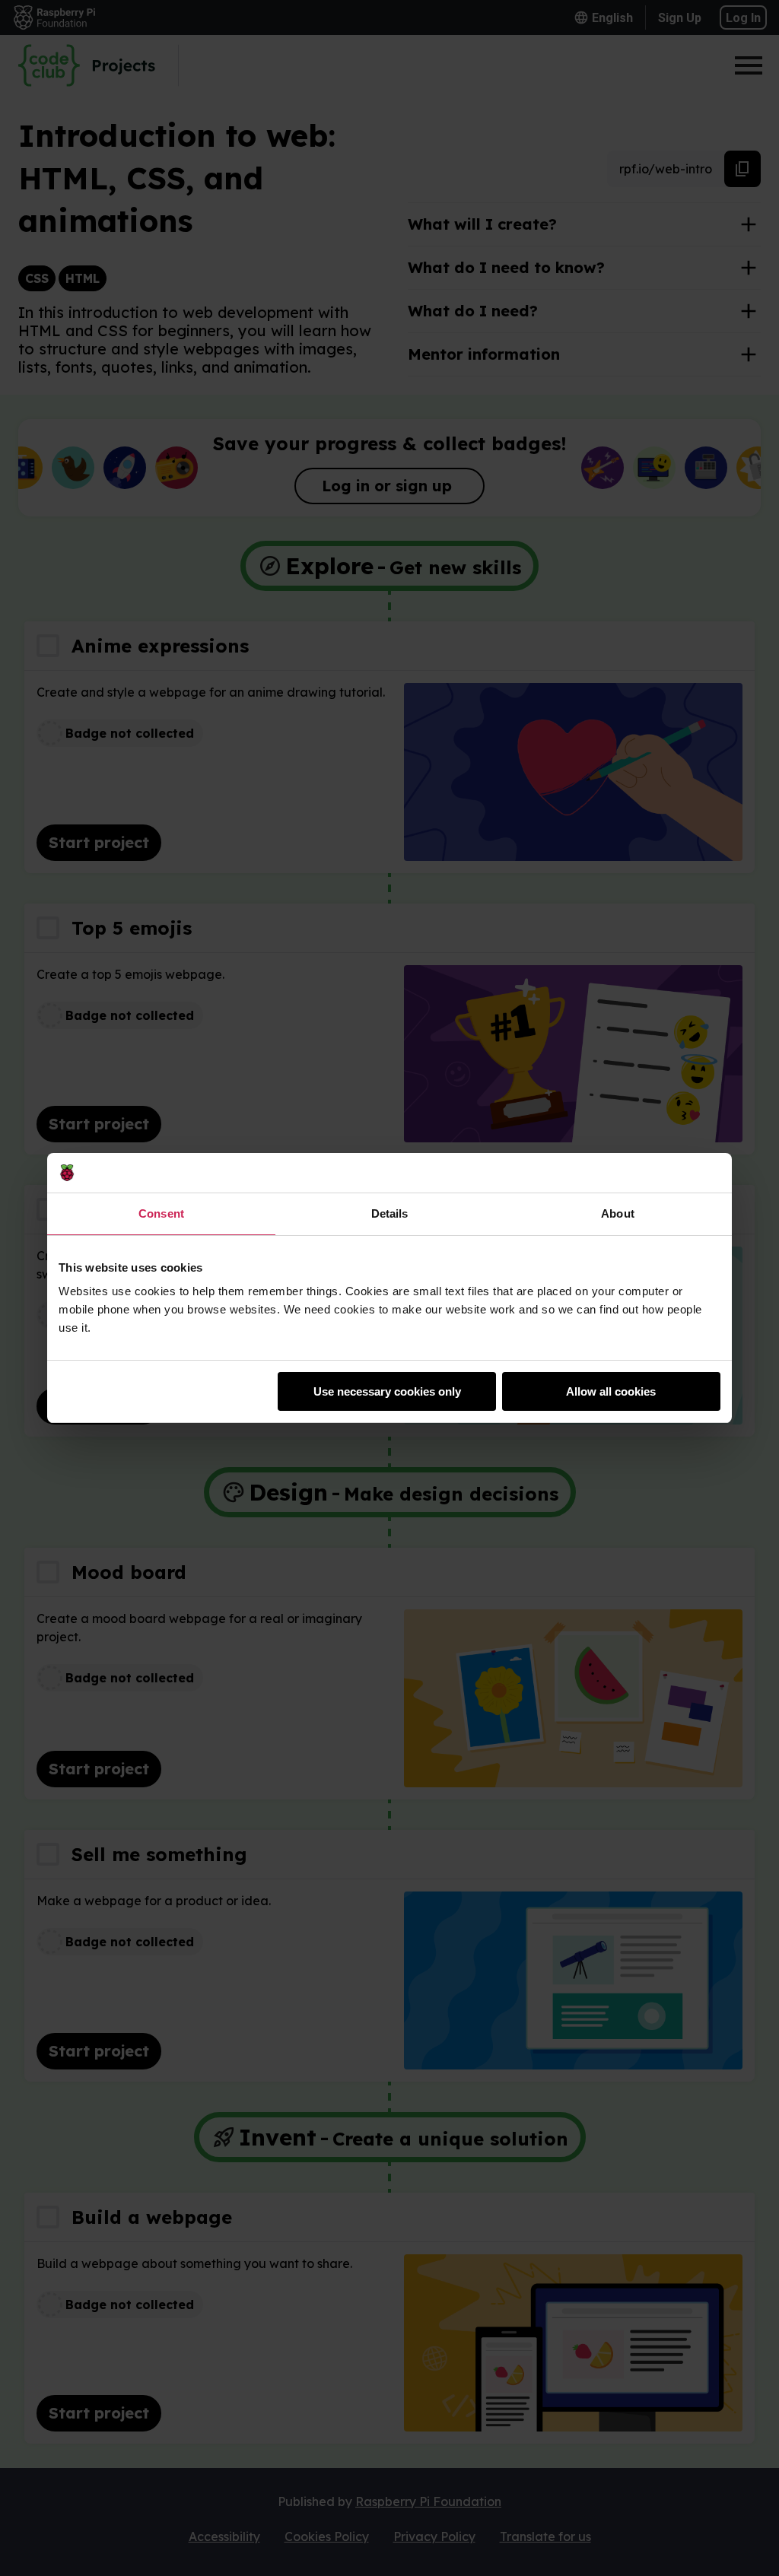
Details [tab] (390, 1213)
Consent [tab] (161, 1213)
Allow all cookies (611, 1391)
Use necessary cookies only (387, 1391)
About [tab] (618, 1213)
